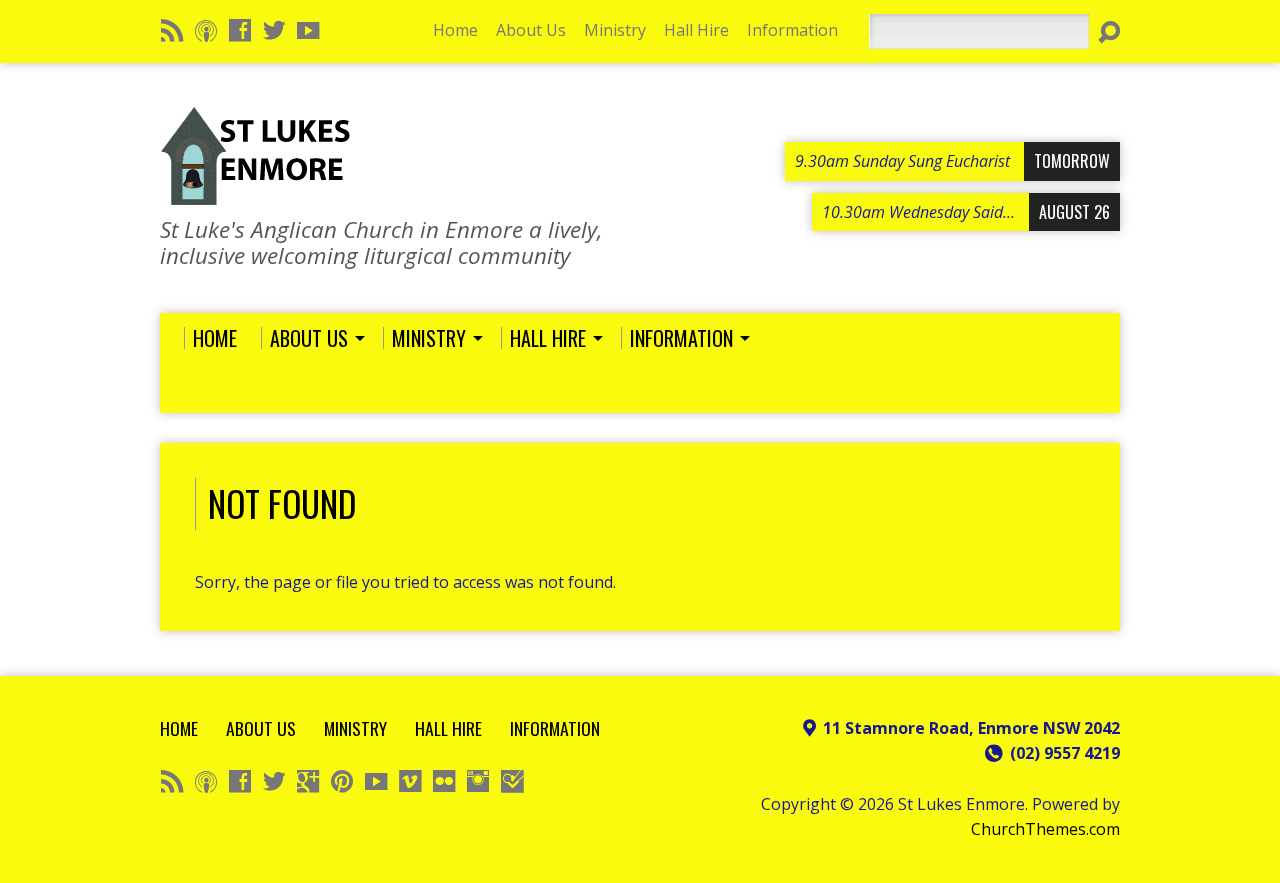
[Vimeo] (410, 781)
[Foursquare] (512, 781)
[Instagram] (478, 781)
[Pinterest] (342, 781)
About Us (531, 30)
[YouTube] (308, 30)
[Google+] (308, 781)
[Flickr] (444, 781)
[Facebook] (240, 30)
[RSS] (172, 30)
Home (455, 30)
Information (792, 30)
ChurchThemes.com (1045, 829)
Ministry (615, 30)
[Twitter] (274, 30)
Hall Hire (696, 30)
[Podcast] (206, 30)
